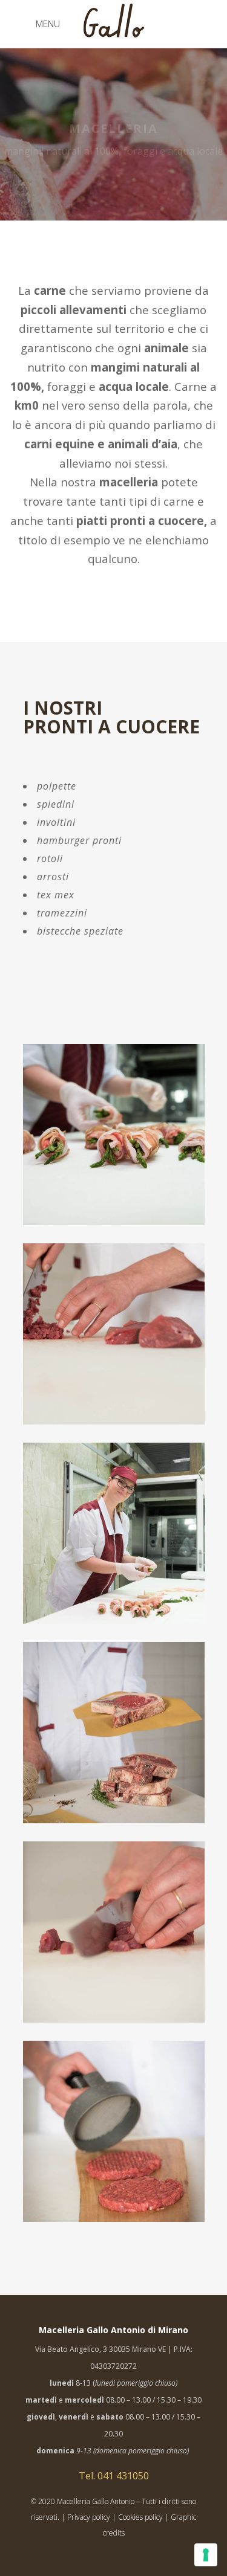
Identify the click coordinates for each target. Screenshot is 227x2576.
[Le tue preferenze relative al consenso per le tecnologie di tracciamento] (206, 2555)
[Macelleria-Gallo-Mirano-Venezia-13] (114, 1135)
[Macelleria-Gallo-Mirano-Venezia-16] (114, 1733)
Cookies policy (140, 2517)
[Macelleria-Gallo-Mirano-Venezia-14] (114, 1533)
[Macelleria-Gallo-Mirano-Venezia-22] (114, 1334)
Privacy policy (89, 2517)
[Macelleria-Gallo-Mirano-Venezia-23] (114, 2131)
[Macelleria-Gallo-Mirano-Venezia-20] (114, 1932)
